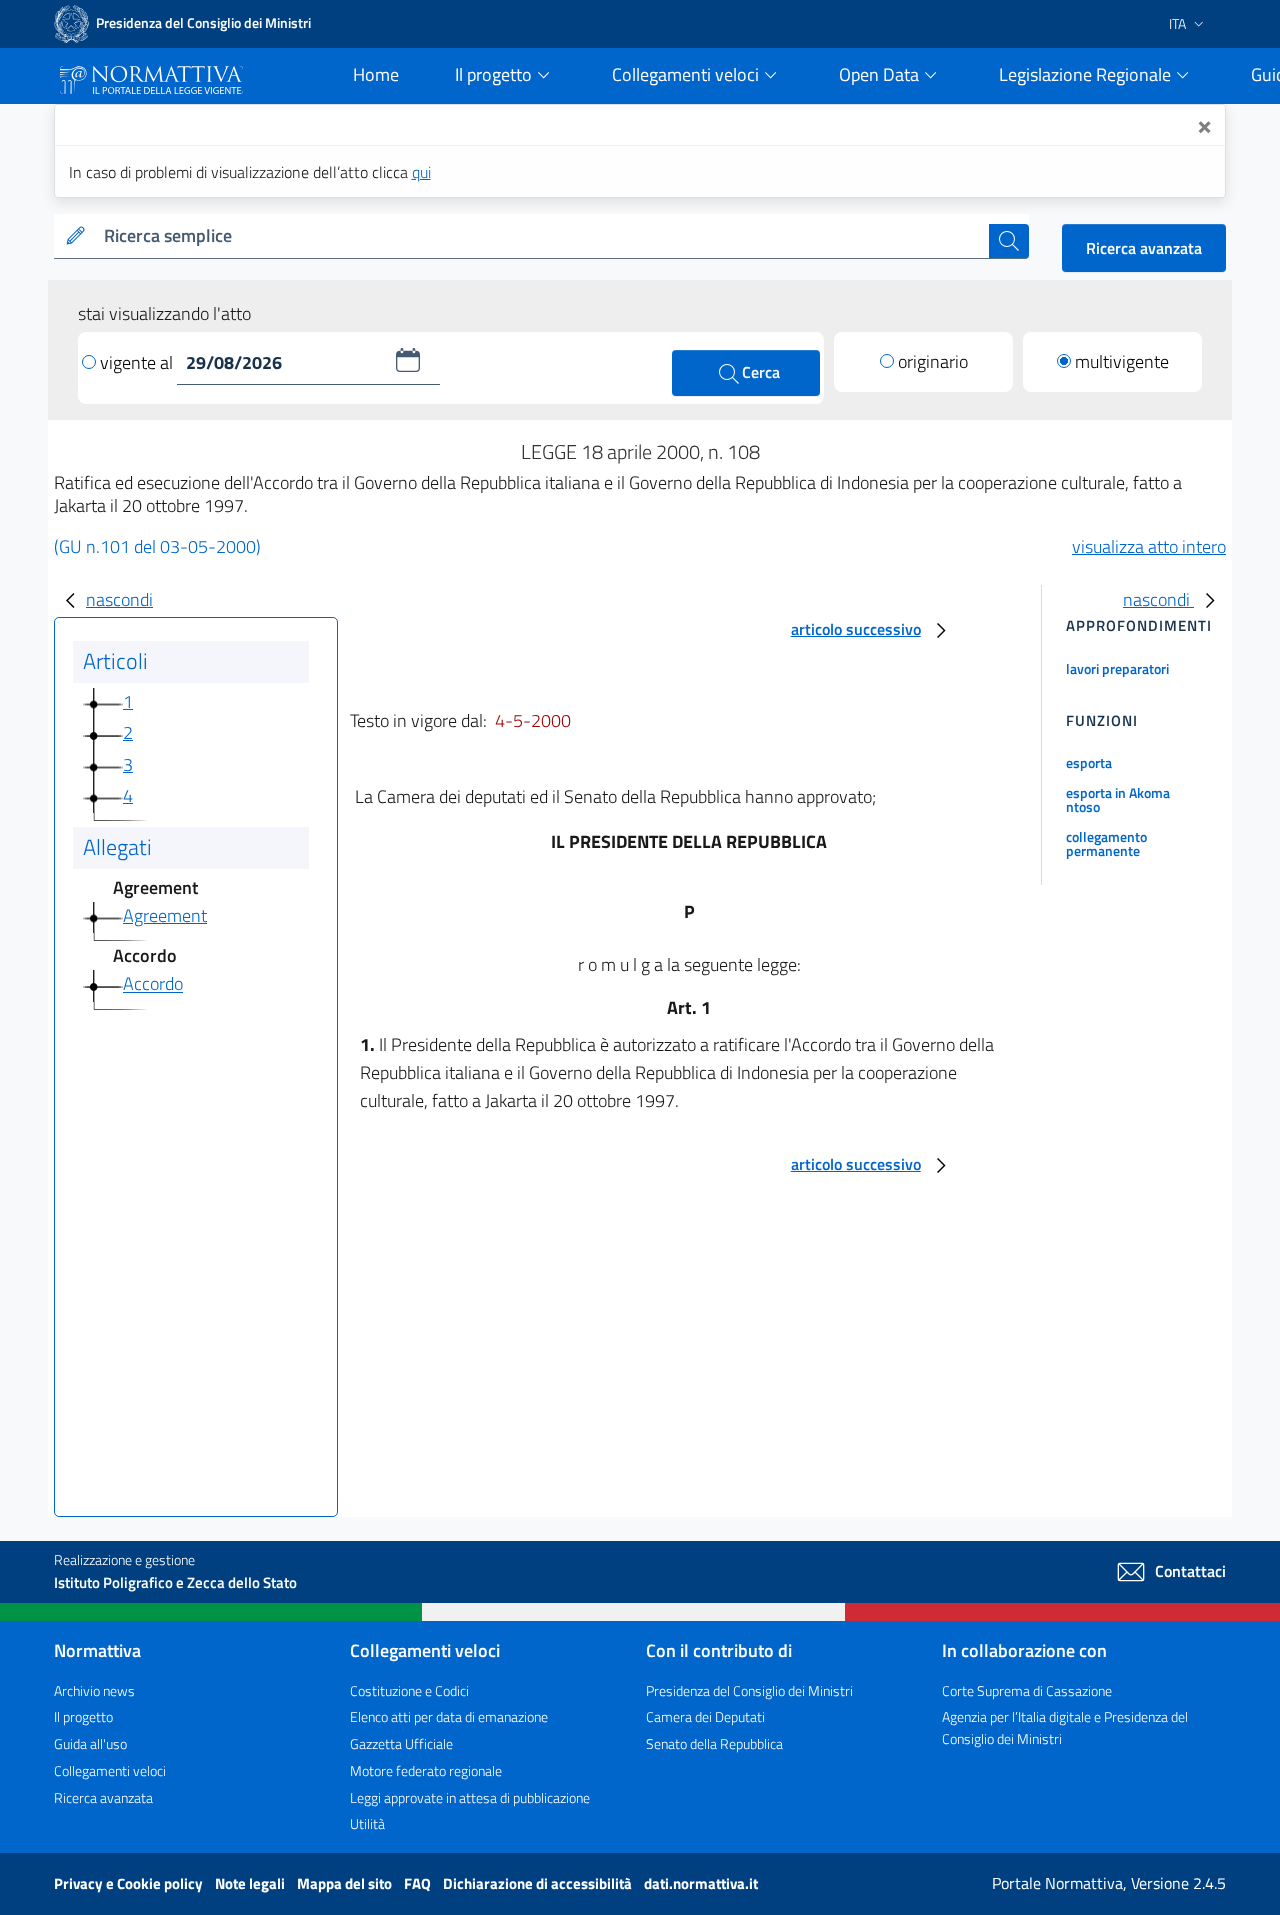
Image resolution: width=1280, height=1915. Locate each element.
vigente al (138, 362)
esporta (1089, 762)
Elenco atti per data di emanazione (449, 1716)
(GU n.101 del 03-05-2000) (157, 546)
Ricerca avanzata (1144, 248)
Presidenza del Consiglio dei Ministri (749, 1690)
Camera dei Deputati (705, 1716)
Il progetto (83, 1716)
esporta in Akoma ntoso (1118, 799)
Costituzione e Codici (409, 1690)
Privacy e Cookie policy (130, 1883)
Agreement (165, 915)
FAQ (419, 1883)
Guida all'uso (90, 1743)
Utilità (367, 1823)
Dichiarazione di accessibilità (539, 1883)
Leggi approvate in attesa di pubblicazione (470, 1797)
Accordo (153, 984)
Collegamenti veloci (110, 1770)
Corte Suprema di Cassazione (1027, 1690)
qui (421, 172)
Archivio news (94, 1690)
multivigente (1122, 361)
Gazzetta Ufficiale (401, 1743)
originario (933, 361)
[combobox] (542, 236)
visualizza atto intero (1149, 546)
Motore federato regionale (426, 1770)
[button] (408, 360)
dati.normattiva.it (701, 1883)
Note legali (251, 1883)
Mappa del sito (346, 1883)
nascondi (119, 599)
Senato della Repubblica (714, 1743)
